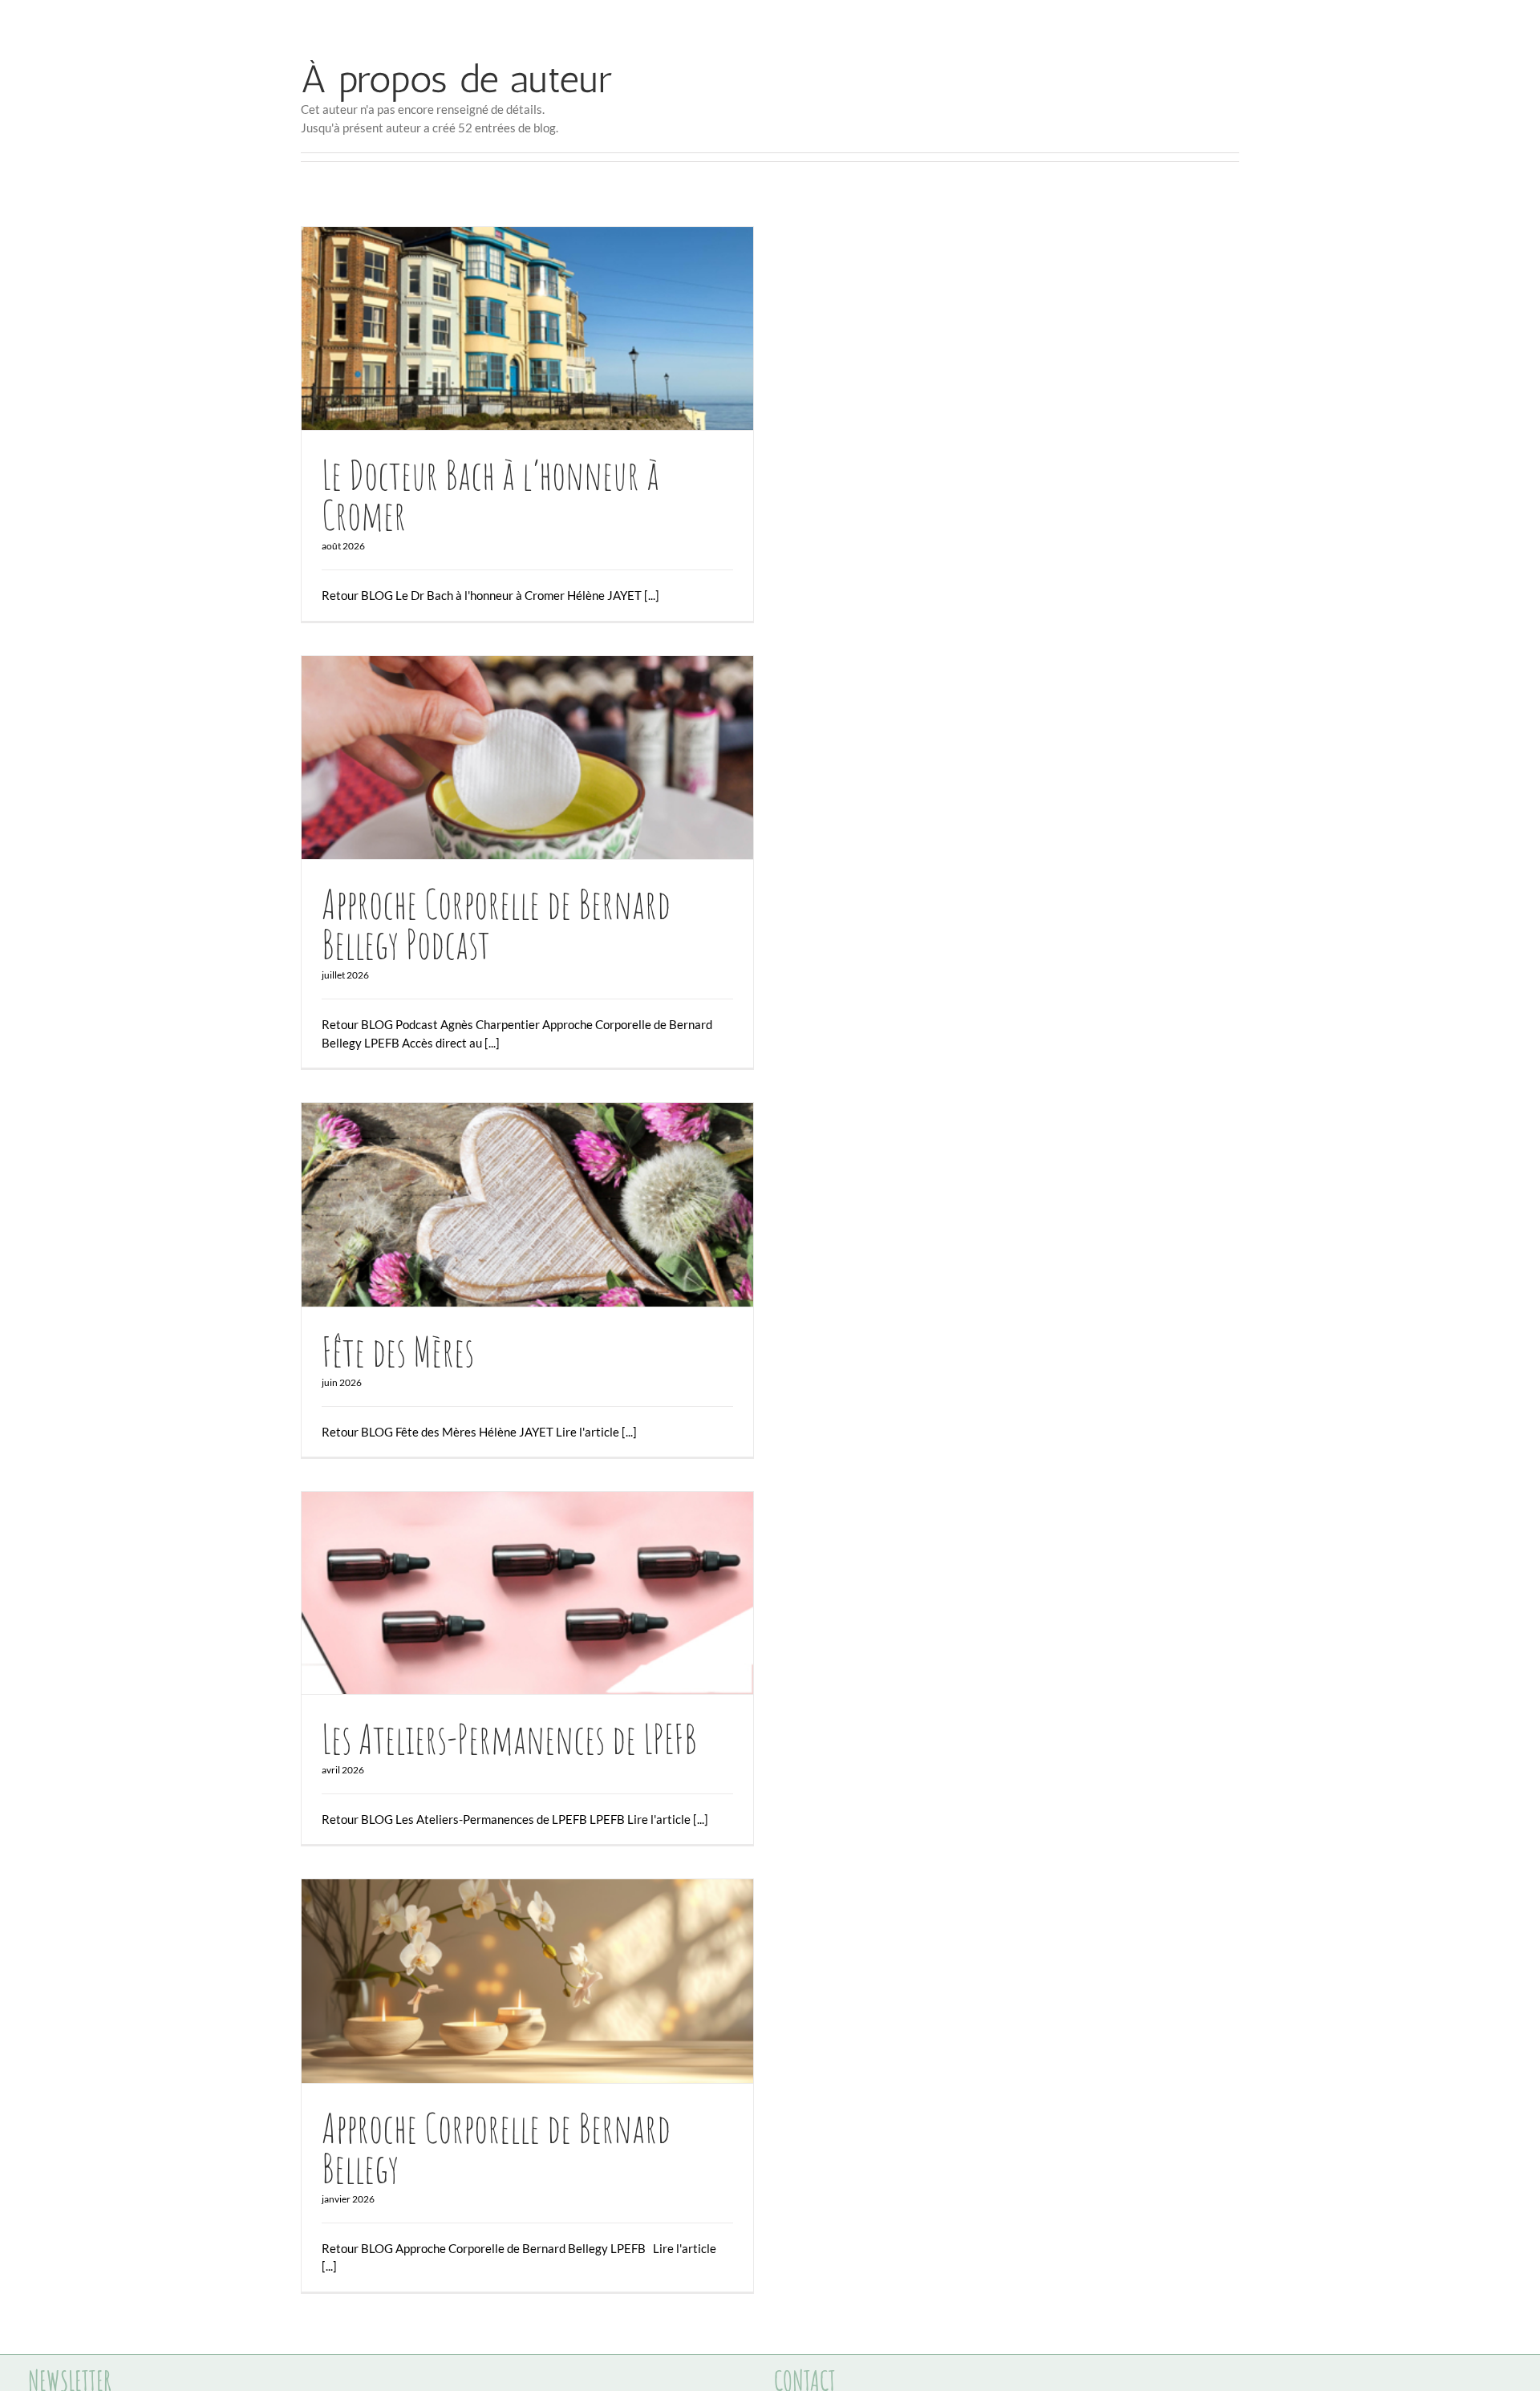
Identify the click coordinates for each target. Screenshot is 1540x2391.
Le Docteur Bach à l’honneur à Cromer (499, 329)
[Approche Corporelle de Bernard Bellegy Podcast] (527, 758)
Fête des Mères (499, 1205)
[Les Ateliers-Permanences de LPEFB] (527, 1593)
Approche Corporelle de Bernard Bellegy (499, 1981)
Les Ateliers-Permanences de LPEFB (499, 1593)
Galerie (556, 329)
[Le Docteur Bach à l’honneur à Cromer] (527, 328)
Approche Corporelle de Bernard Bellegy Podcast (499, 758)
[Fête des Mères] (527, 1204)
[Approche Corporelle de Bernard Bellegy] (527, 1981)
